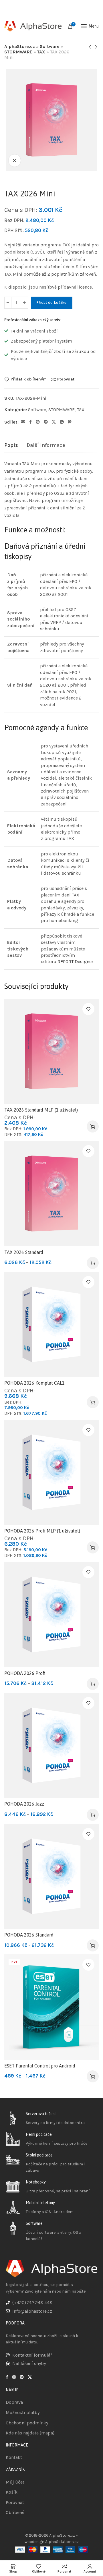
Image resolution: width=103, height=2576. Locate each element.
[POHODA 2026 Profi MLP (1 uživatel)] (51, 1472)
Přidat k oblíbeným (29, 379)
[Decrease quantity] (8, 303)
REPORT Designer (75, 962)
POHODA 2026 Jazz (24, 1804)
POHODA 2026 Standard (29, 1935)
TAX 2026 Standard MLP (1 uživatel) (41, 1110)
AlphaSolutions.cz (62, 2542)
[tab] (11, 445)
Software (50, 46)
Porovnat (66, 379)
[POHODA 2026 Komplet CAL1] (51, 1324)
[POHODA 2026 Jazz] (51, 1745)
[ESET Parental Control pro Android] (51, 2007)
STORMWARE (18, 52)
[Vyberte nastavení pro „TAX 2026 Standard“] (93, 1263)
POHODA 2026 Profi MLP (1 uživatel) (42, 1531)
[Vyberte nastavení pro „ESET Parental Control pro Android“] (93, 2076)
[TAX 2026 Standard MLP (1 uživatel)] (51, 1051)
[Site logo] (33, 26)
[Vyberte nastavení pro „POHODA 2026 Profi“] (93, 1684)
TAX (41, 52)
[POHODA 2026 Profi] (51, 1614)
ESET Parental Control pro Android (40, 2066)
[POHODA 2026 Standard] (51, 1876)
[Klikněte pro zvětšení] (15, 161)
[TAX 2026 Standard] (51, 1193)
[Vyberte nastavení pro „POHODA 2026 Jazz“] (93, 1815)
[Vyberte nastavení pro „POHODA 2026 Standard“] (93, 1945)
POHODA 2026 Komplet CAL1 (34, 1383)
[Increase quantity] (24, 303)
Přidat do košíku (52, 303)
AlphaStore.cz (20, 46)
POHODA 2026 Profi (25, 1673)
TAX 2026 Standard (24, 1252)
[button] (93, 1126)
